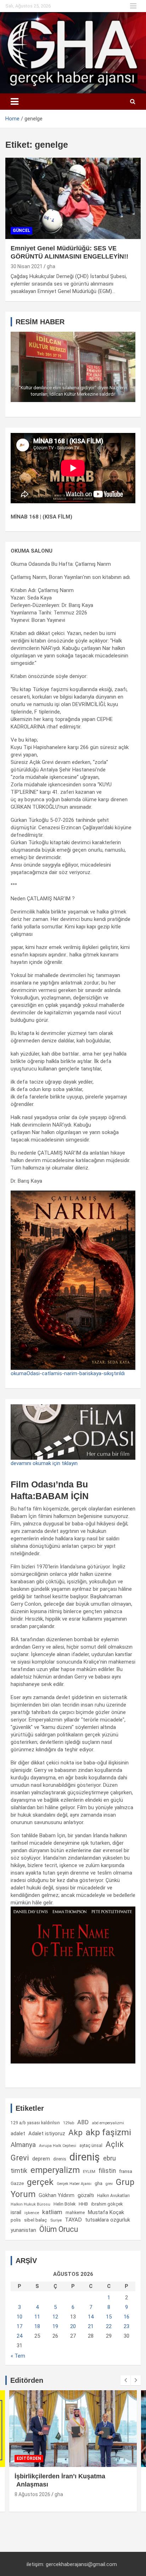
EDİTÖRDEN (29, 2458)
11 (37, 2317)
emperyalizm (55, 2170)
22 (109, 2326)
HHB (83, 2204)
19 (55, 2326)
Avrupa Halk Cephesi (58, 2146)
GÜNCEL (21, 231)
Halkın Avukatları (113, 2196)
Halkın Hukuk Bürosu (30, 2204)
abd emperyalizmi (108, 2123)
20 (73, 2326)
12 (55, 2317)
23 (127, 2326)
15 (109, 2317)
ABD (83, 2122)
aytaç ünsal (91, 2145)
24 (19, 2336)
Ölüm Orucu (59, 2229)
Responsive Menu (133, 6)
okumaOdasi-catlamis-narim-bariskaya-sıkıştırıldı (68, 1373)
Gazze (17, 2183)
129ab (69, 2123)
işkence (32, 2213)
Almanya (23, 2145)
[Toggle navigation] (15, 102)
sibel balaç (36, 2220)
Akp (75, 2132)
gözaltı (86, 2195)
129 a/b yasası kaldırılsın (35, 2123)
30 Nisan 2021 (27, 266)
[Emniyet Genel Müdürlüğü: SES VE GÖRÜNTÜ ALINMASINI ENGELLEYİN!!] (73, 198)
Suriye (56, 2220)
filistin (107, 2171)
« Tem (18, 2356)
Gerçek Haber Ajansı (74, 2184)
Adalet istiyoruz (47, 2133)
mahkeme (75, 2213)
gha (51, 266)
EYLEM (89, 2171)
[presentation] (125, 2380)
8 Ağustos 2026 (32, 2494)
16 (127, 2317)
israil (16, 2212)
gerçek (40, 2182)
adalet (18, 2133)
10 (19, 2317)
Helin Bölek (64, 2204)
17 (19, 2326)
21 (91, 2326)
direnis (60, 2159)
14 (91, 2317)
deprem (41, 2159)
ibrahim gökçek (107, 2204)
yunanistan (23, 2230)
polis (16, 2220)
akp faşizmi (108, 2132)
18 (37, 2326)
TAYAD (73, 2220)
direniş (85, 2157)
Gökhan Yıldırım (57, 2195)
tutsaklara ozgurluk (108, 2220)
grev (109, 2184)
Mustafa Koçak (106, 2212)
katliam (52, 2212)
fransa (126, 2171)
